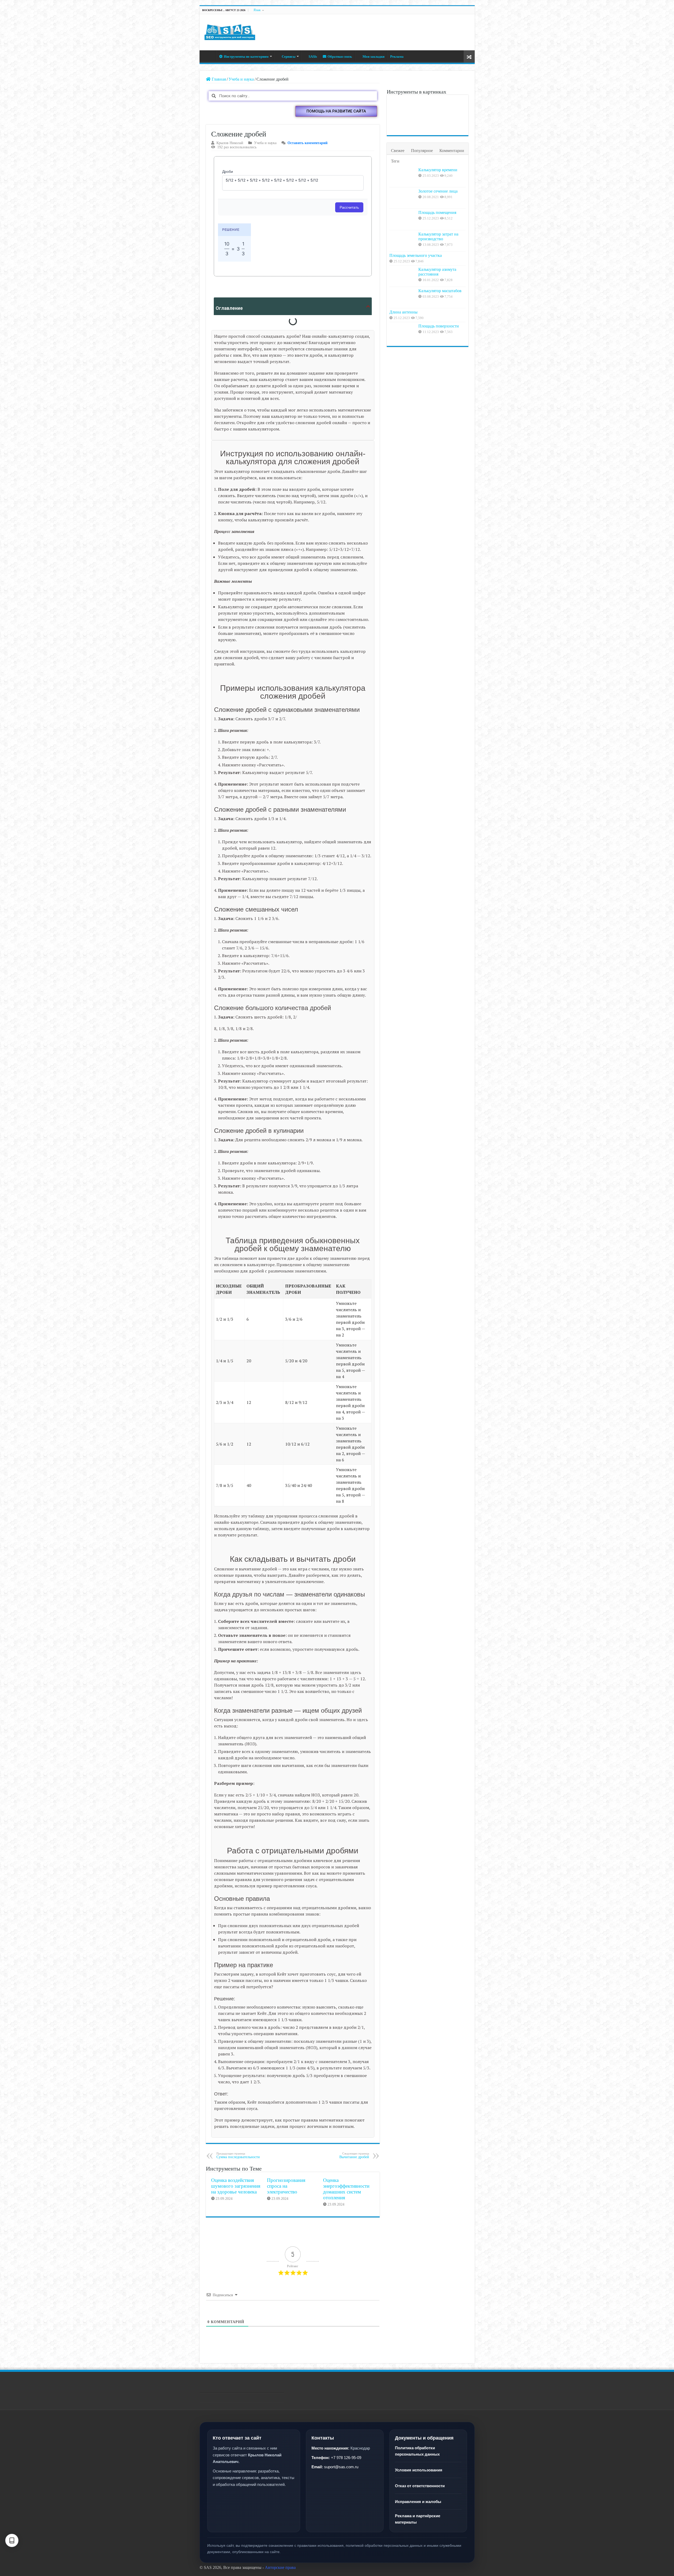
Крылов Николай (230, 143)
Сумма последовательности (238, 2155)
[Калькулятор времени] (403, 177)
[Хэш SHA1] (427, 106)
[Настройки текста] (12, 2540)
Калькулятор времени (438, 170)
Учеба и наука (241, 79)
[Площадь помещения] (403, 219)
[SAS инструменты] (230, 31)
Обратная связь (340, 57)
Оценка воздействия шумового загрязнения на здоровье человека (236, 2186)
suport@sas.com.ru (341, 2467)
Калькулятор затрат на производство (438, 236)
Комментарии (452, 151)
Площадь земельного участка (416, 255)
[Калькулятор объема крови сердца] (402, 124)
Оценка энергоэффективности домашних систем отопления (346, 2189)
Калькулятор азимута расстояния (437, 272)
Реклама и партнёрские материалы (418, 2519)
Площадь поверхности (439, 326)
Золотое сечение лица (438, 191)
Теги (395, 161)
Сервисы (289, 57)
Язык (257, 10)
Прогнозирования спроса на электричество (286, 2186)
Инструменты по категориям (246, 57)
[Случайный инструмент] (469, 57)
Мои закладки (373, 57)
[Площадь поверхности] (403, 333)
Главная (209, 56)
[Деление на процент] (453, 106)
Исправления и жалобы (418, 2502)
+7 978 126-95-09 (346, 2458)
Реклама (397, 57)
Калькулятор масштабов (440, 291)
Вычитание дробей (354, 2155)
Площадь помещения (437, 212)
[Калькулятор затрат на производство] (403, 241)
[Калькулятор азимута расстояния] (403, 276)
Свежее (398, 151)
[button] (336, 111)
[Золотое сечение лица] (402, 106)
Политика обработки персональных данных (417, 2451)
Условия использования (419, 2470)
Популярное (422, 151)
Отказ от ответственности (420, 2486)
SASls (313, 57)
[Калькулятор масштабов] (403, 297)
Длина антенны (403, 312)
